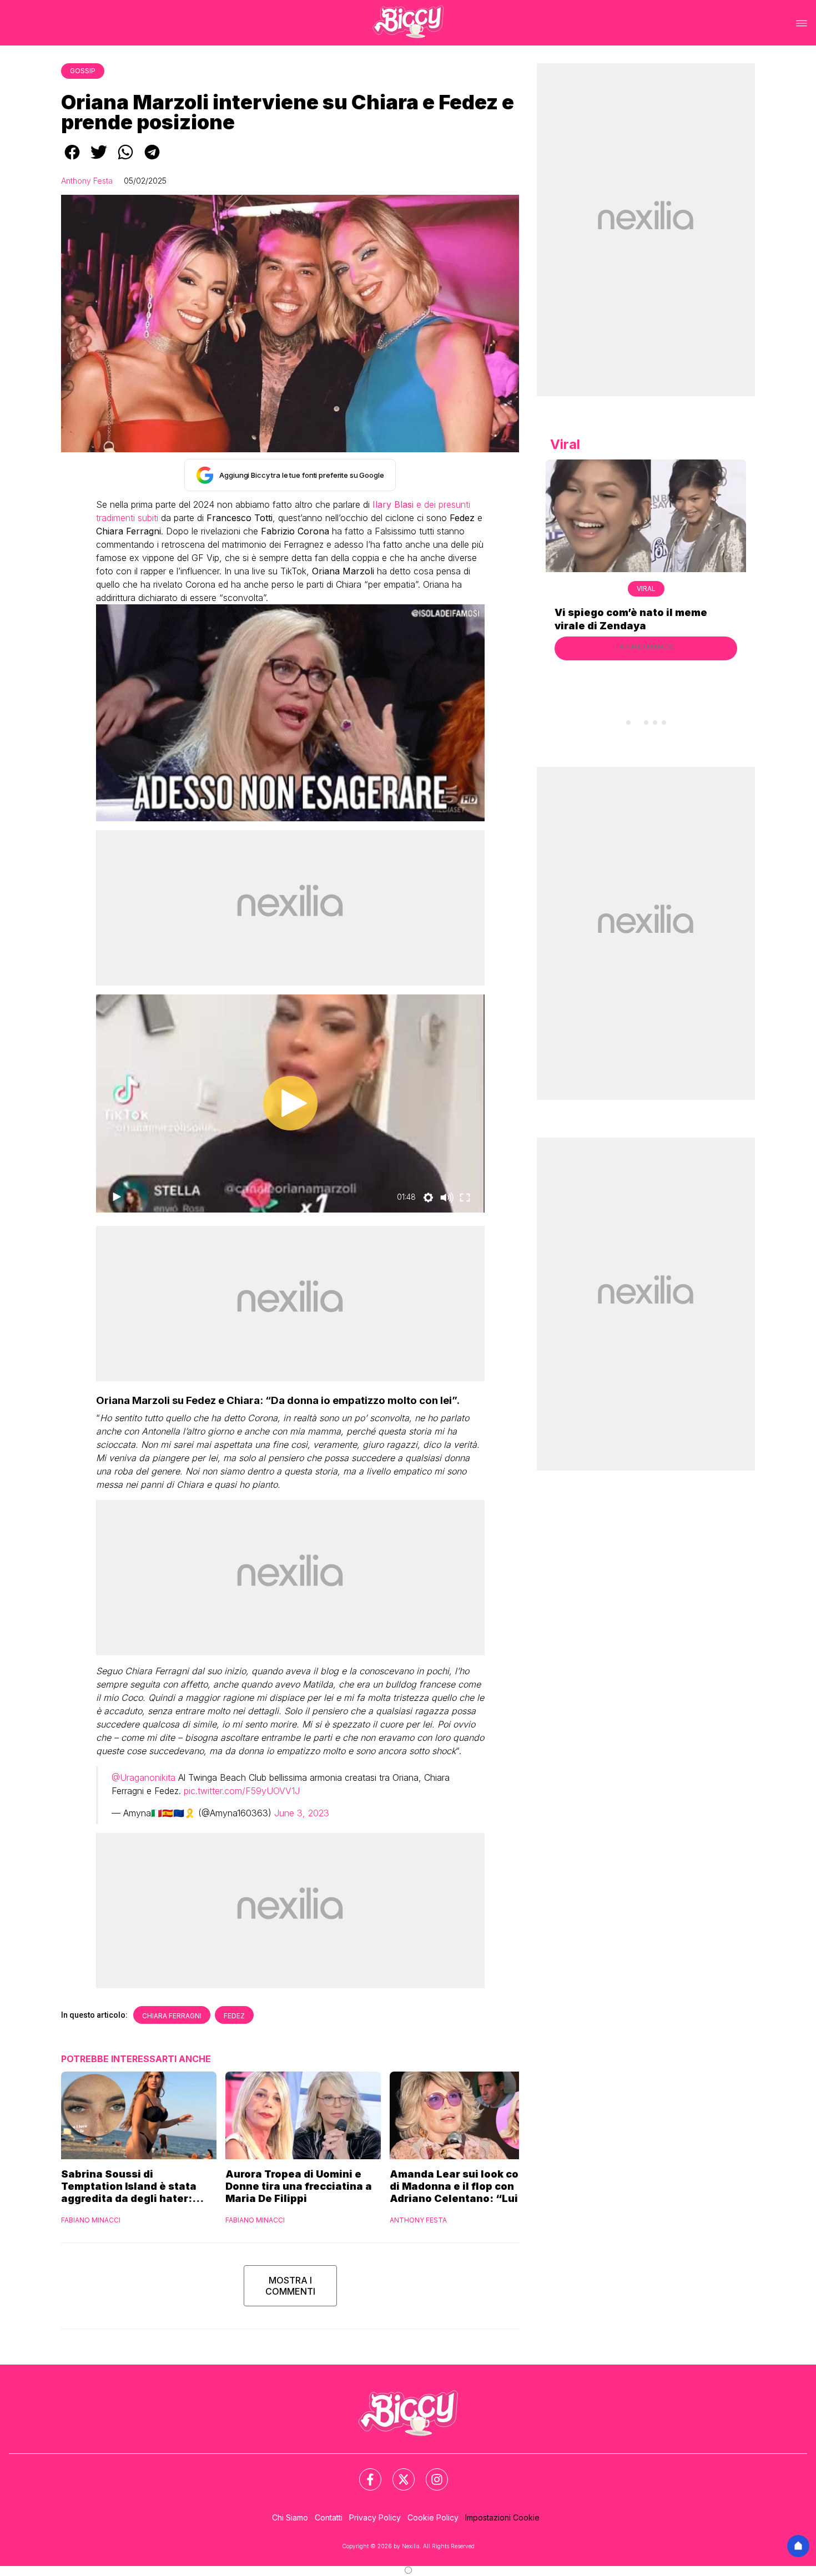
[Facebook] (364, 2473)
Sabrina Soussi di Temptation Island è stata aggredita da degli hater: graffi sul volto (129, 2186)
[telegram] (152, 160)
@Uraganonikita (143, 1777)
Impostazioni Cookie (502, 2517)
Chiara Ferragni (172, 2016)
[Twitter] (397, 2473)
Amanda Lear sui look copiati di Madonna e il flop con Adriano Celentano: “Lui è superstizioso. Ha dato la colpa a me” (466, 2186)
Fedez (234, 2016)
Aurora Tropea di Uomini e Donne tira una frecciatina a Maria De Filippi (299, 2186)
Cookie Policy (433, 2517)
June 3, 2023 (302, 1813)
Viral (646, 589)
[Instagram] (430, 2473)
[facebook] (72, 160)
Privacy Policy (375, 2517)
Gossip (83, 71)
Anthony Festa (87, 181)
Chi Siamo (290, 2517)
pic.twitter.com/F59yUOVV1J (242, 1791)
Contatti (329, 2517)
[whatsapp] (125, 160)
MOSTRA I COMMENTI (290, 2286)
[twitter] (99, 160)
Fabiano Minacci (91, 2220)
